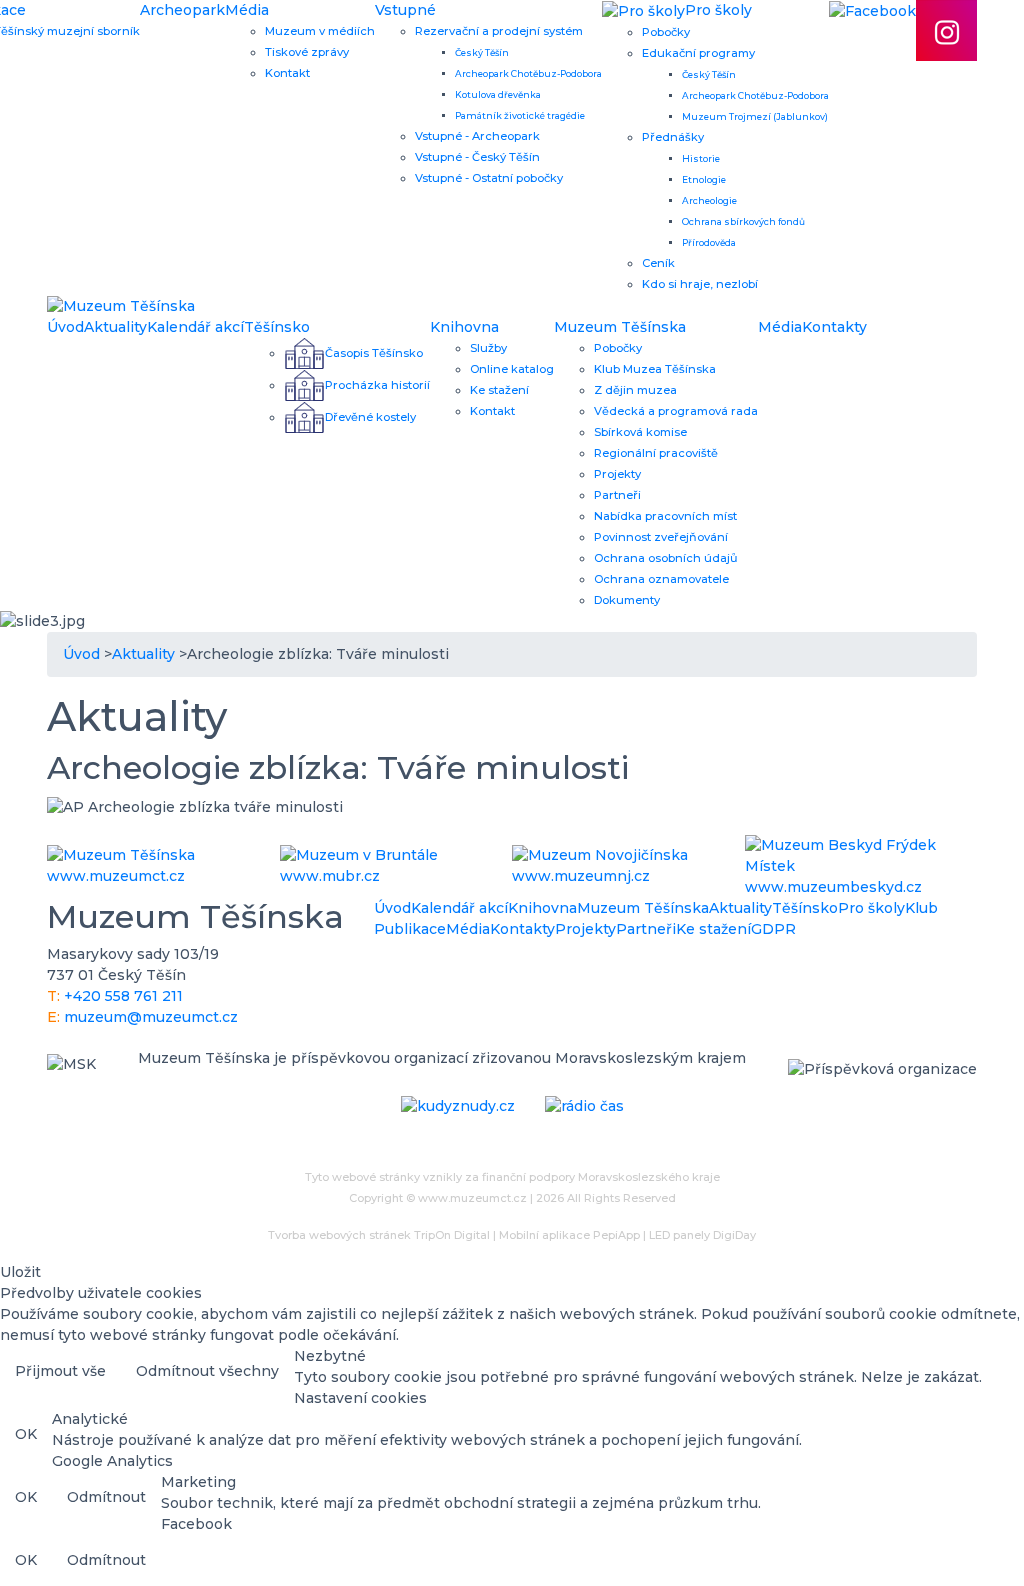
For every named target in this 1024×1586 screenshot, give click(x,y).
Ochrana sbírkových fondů (743, 221)
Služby (488, 348)
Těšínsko (277, 327)
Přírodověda (709, 242)
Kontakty (834, 327)
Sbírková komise (640, 432)
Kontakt (287, 73)
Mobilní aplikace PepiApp (569, 1235)
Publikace (410, 929)
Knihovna (464, 327)
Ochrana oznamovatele (661, 579)
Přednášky (673, 137)
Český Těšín (482, 52)
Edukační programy (698, 53)
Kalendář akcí (195, 327)
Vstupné (405, 10)
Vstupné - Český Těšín (477, 157)
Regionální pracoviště (656, 453)
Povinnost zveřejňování (661, 537)
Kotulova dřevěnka (498, 94)
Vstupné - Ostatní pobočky (489, 178)
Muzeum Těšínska (620, 327)
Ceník (658, 263)
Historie (701, 158)
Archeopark (182, 10)
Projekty (617, 474)
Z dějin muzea (635, 390)
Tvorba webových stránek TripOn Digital (379, 1235)
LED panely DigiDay (702, 1235)
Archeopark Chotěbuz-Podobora (528, 73)
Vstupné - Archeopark (477, 136)
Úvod (65, 327)
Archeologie (709, 200)
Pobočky (666, 32)
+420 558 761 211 (123, 996)
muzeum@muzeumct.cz (151, 1017)
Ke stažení (499, 390)
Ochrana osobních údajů (666, 558)
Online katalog (512, 369)
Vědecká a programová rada (676, 411)
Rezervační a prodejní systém (499, 31)
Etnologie (704, 179)
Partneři (617, 495)
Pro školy (871, 908)
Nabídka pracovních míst (665, 516)
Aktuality (115, 327)
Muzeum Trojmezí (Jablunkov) (755, 116)
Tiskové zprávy (307, 52)
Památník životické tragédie (520, 115)
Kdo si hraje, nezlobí (700, 284)
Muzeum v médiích (320, 31)
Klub (921, 908)
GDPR (773, 929)
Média (247, 10)
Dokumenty (627, 600)
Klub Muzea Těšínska (655, 369)
